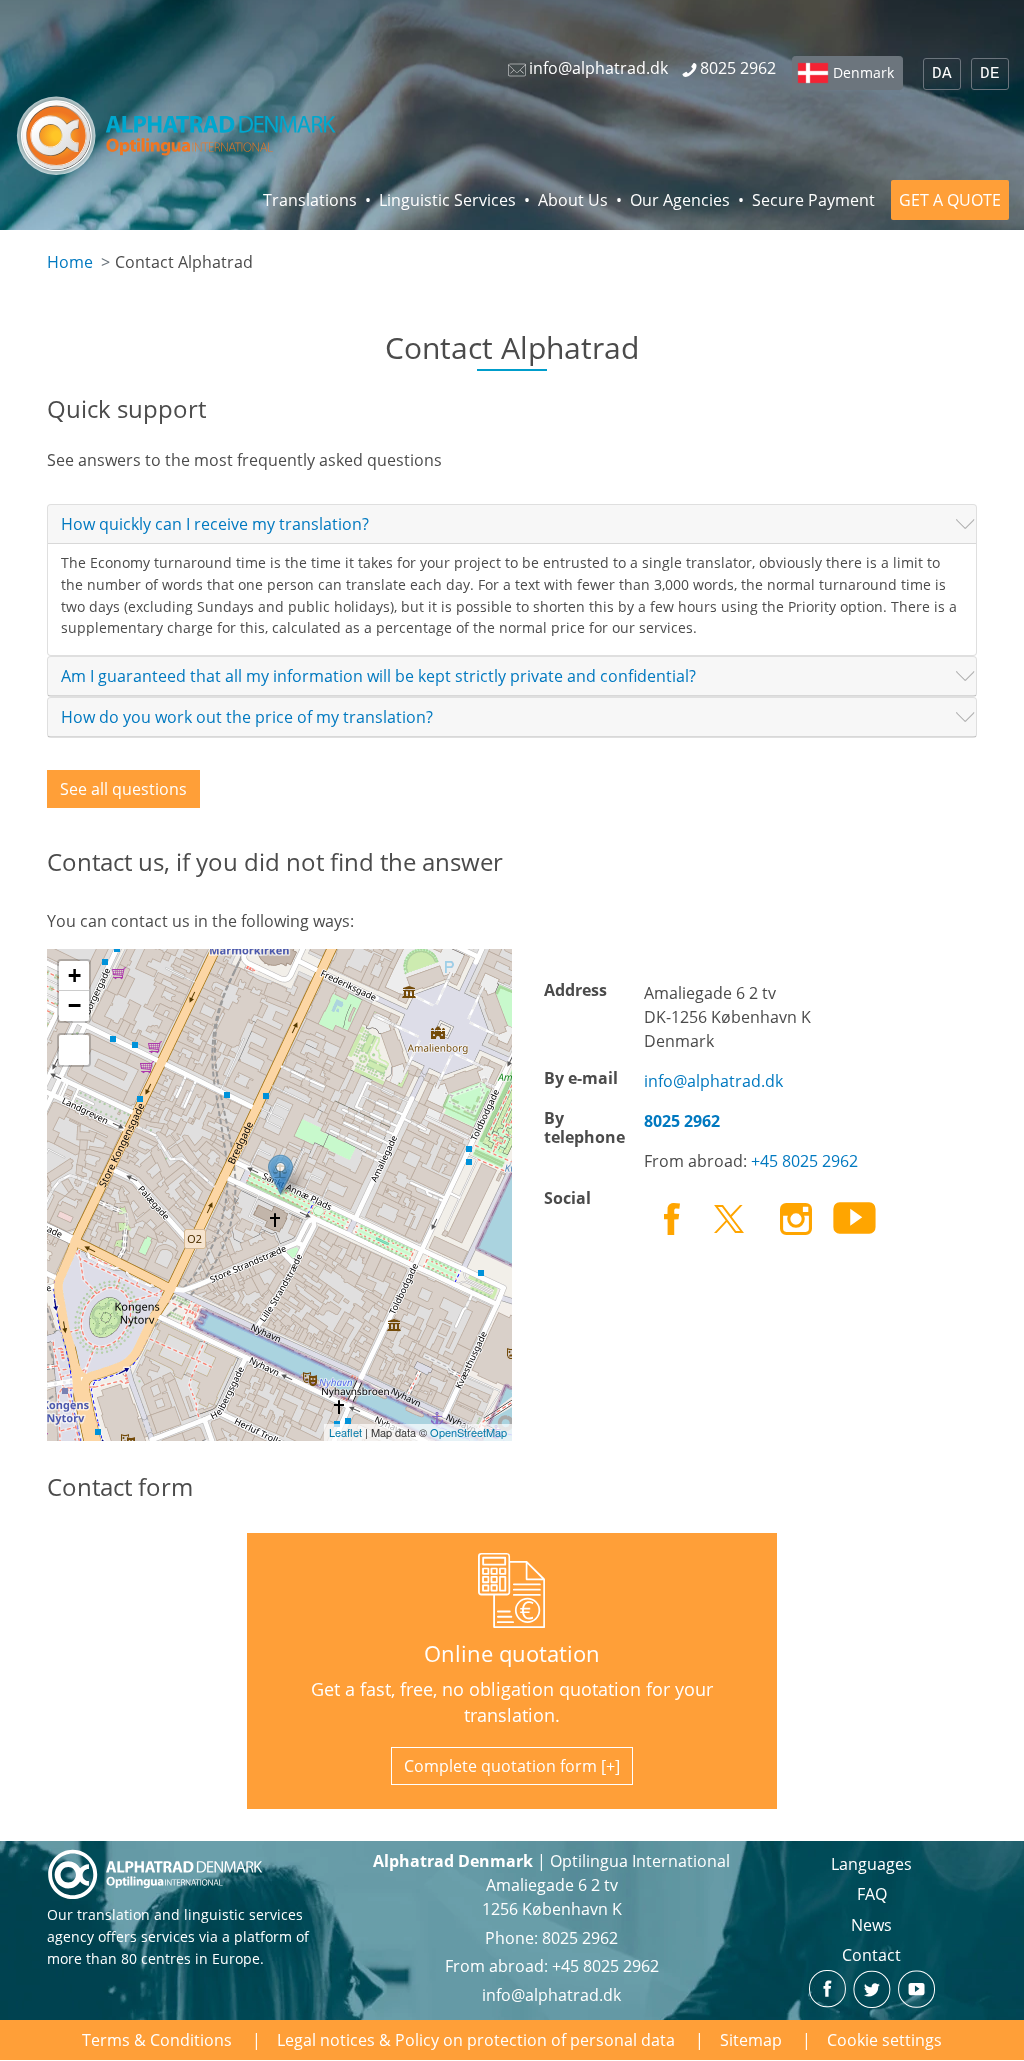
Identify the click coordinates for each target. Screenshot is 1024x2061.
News (871, 1925)
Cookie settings (884, 2040)
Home (70, 262)
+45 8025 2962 (804, 1161)
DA (942, 74)
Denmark (863, 72)
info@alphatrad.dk (713, 1081)
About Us (573, 200)
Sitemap (751, 2040)
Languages (871, 1864)
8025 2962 (580, 1938)
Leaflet (345, 1432)
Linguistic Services (447, 200)
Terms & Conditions (157, 2040)
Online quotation (512, 1653)
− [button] (74, 1005)
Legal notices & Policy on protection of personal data (476, 2040)
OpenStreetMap (468, 1432)
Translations (310, 200)
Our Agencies (680, 200)
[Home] (177, 135)
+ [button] (74, 975)
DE (990, 74)
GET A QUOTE (950, 200)
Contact (871, 1955)
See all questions (123, 789)
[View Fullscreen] (74, 1050)
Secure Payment (813, 200)
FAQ (872, 1894)
